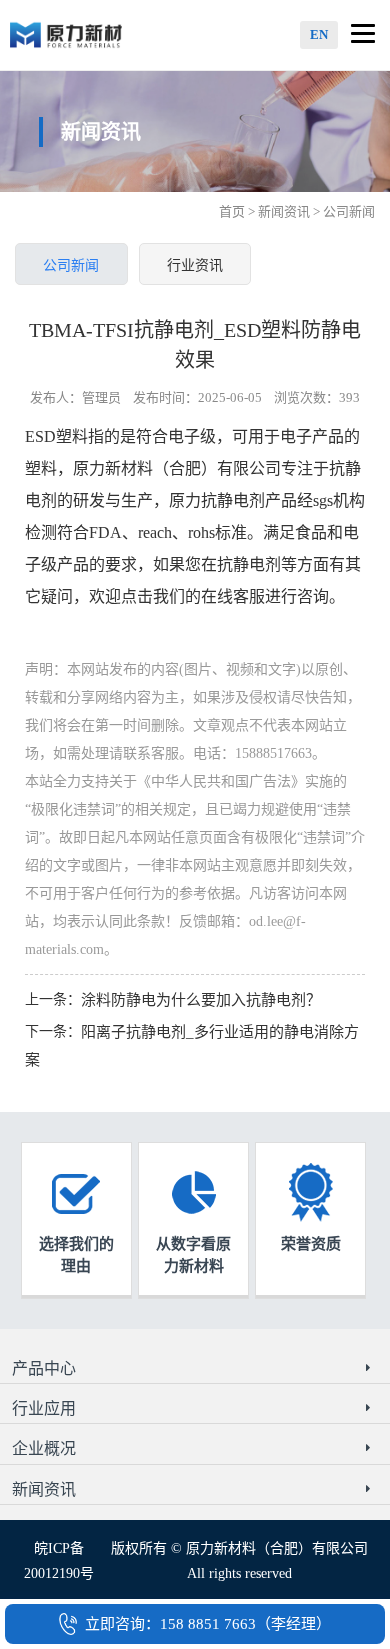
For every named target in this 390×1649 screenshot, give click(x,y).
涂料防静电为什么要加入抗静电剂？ (201, 1000)
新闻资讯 (284, 211)
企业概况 (44, 1448)
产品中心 (44, 1368)
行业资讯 (195, 265)
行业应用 (44, 1408)
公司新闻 (71, 265)
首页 (232, 211)
